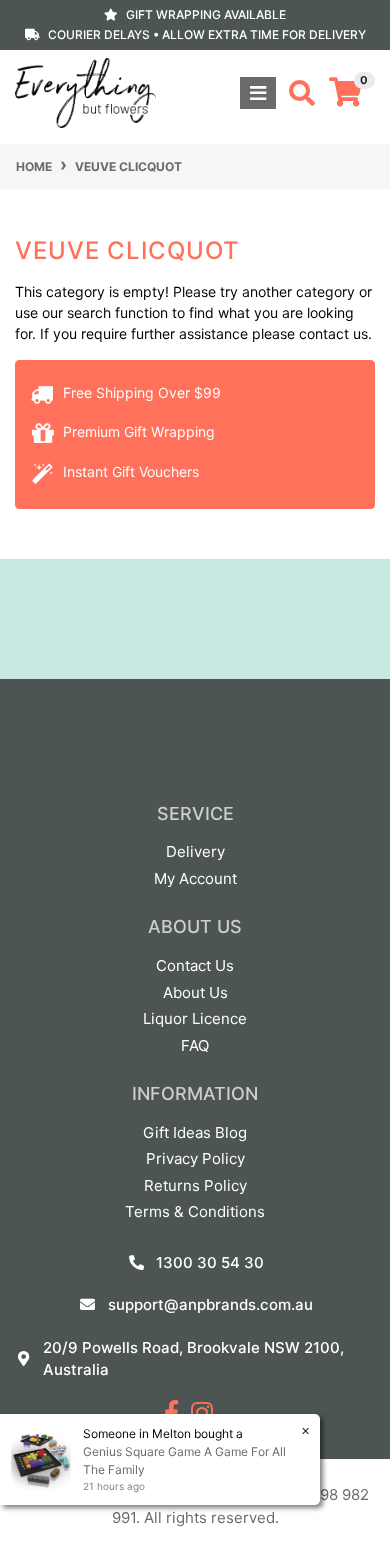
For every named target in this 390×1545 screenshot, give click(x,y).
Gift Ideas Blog (195, 1132)
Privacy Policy (195, 1158)
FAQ (195, 1045)
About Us (195, 992)
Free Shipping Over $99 (140, 392)
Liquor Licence (195, 1018)
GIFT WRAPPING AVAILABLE (206, 14)
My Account (195, 878)
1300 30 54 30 (210, 1262)
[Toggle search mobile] (296, 93)
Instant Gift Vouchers (129, 471)
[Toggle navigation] (258, 93)
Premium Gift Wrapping (137, 431)
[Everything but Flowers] (85, 91)
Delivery (195, 851)
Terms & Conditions (195, 1211)
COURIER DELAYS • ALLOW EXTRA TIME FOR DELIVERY (207, 34)
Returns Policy (195, 1185)
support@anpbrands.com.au (210, 1304)
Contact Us (195, 965)
